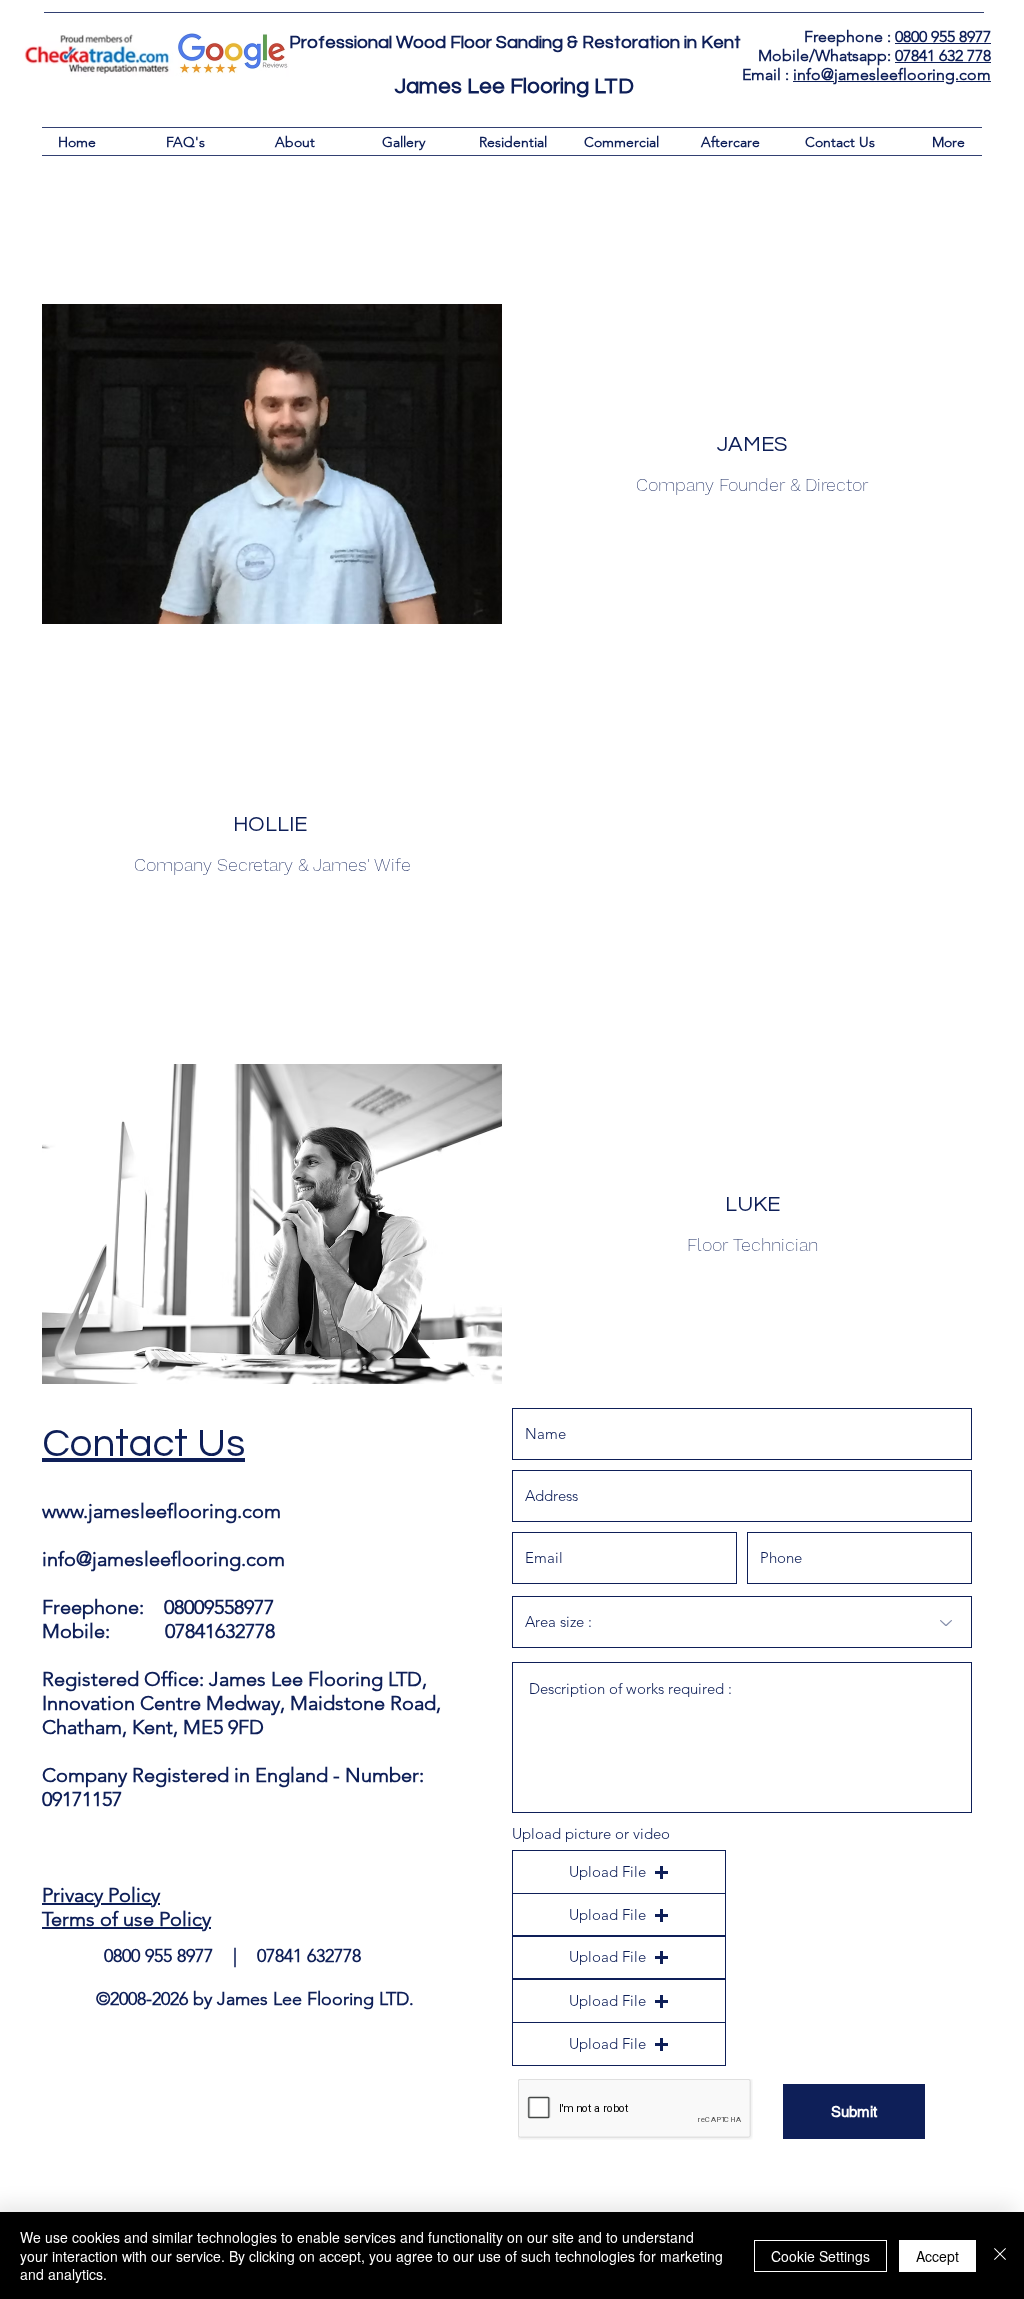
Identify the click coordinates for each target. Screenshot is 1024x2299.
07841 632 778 (943, 55)
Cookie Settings (820, 2256)
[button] (619, 1872)
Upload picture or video (591, 1833)
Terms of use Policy (126, 1919)
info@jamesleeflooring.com (892, 74)
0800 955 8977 (943, 36)
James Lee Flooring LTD (514, 86)
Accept (937, 2256)
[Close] (1000, 2255)
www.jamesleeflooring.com (161, 1511)
